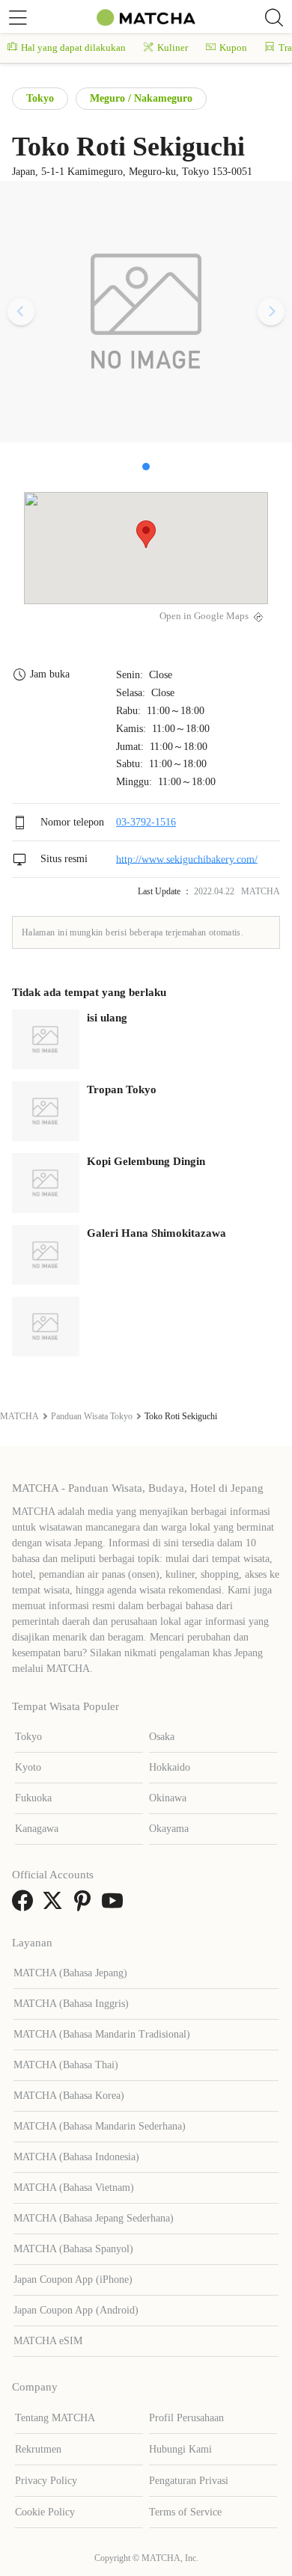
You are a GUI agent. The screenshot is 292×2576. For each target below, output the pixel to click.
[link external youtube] (115, 1906)
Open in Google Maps (204, 616)
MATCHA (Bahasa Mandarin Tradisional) (102, 2034)
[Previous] (21, 312)
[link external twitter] (55, 1906)
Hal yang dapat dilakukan (73, 47)
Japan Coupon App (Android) (76, 2310)
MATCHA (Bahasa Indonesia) (76, 2157)
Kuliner (173, 47)
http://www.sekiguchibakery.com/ (187, 859)
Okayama (169, 1829)
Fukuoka (33, 1798)
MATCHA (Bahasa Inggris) (71, 2004)
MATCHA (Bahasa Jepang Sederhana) (94, 2218)
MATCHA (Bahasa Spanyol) (73, 2249)
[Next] (271, 312)
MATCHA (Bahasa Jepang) (70, 1973)
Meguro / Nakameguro (141, 98)
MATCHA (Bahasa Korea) (69, 2096)
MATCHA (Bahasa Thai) (66, 2065)
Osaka (162, 1737)
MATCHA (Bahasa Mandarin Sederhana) (100, 2126)
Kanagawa (37, 1829)
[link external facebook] (25, 1906)
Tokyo (40, 98)
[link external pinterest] (85, 1906)
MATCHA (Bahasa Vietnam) (74, 2188)
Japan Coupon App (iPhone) (73, 2280)
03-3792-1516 (146, 822)
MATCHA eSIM (48, 2341)
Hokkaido (170, 1767)
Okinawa (168, 1798)
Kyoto (28, 1767)
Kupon (233, 47)
